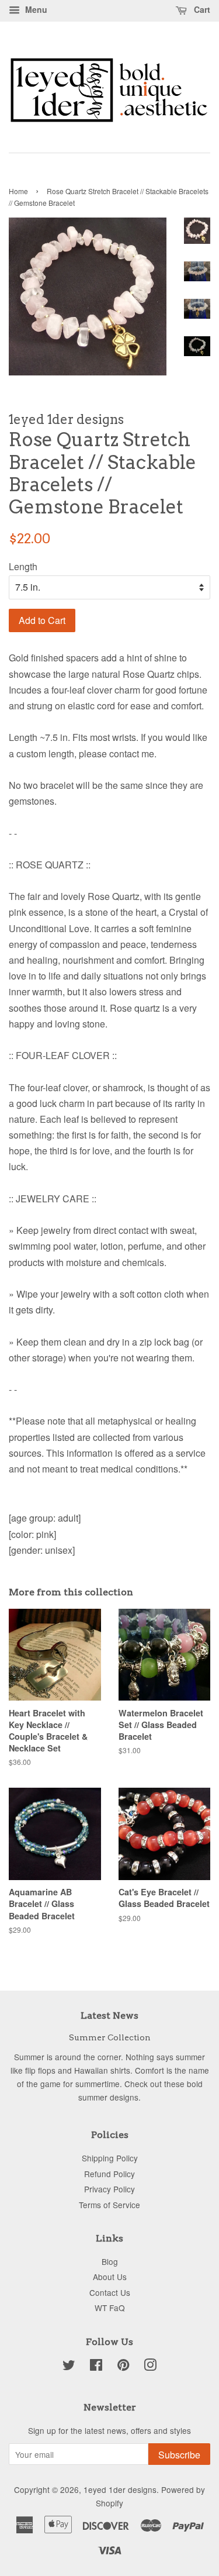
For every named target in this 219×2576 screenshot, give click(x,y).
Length (23, 566)
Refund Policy (109, 2174)
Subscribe (179, 2455)
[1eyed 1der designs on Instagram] (150, 2367)
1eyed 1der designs (120, 2489)
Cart (201, 9)
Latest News (109, 2015)
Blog (110, 2261)
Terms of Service (109, 2205)
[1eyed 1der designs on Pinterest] (123, 2367)
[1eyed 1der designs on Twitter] (69, 2367)
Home (18, 191)
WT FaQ (110, 2308)
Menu (35, 9)
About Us (110, 2277)
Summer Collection (110, 2037)
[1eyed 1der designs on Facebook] (96, 2367)
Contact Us (110, 2292)
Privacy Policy (109, 2189)
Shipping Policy (110, 2158)
